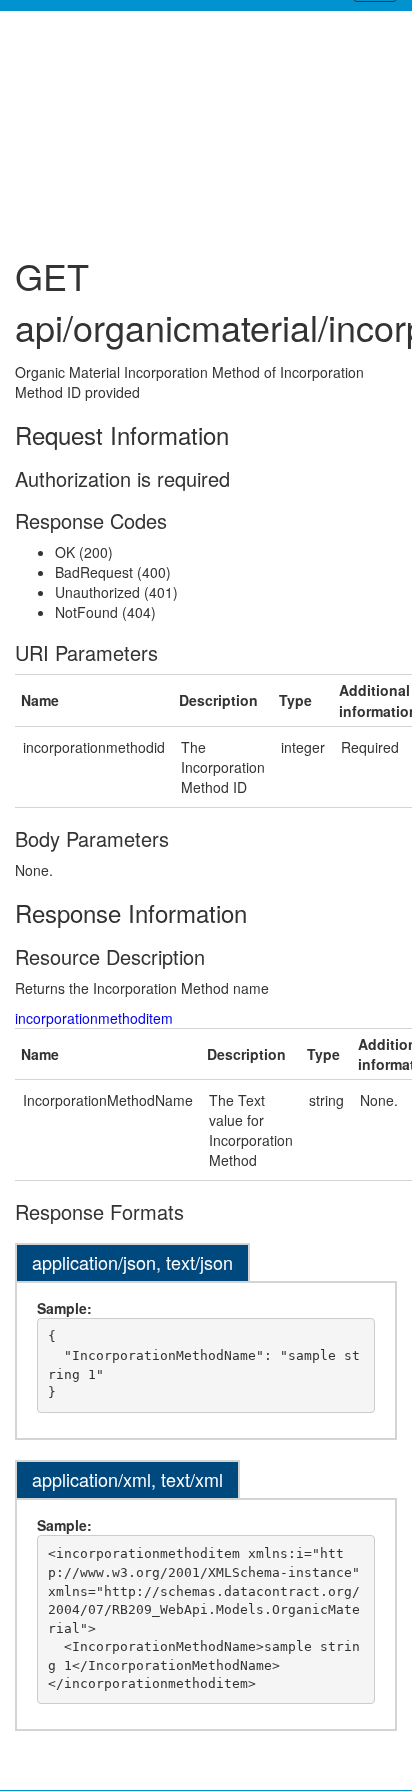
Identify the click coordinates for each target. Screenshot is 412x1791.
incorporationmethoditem (94, 1018)
